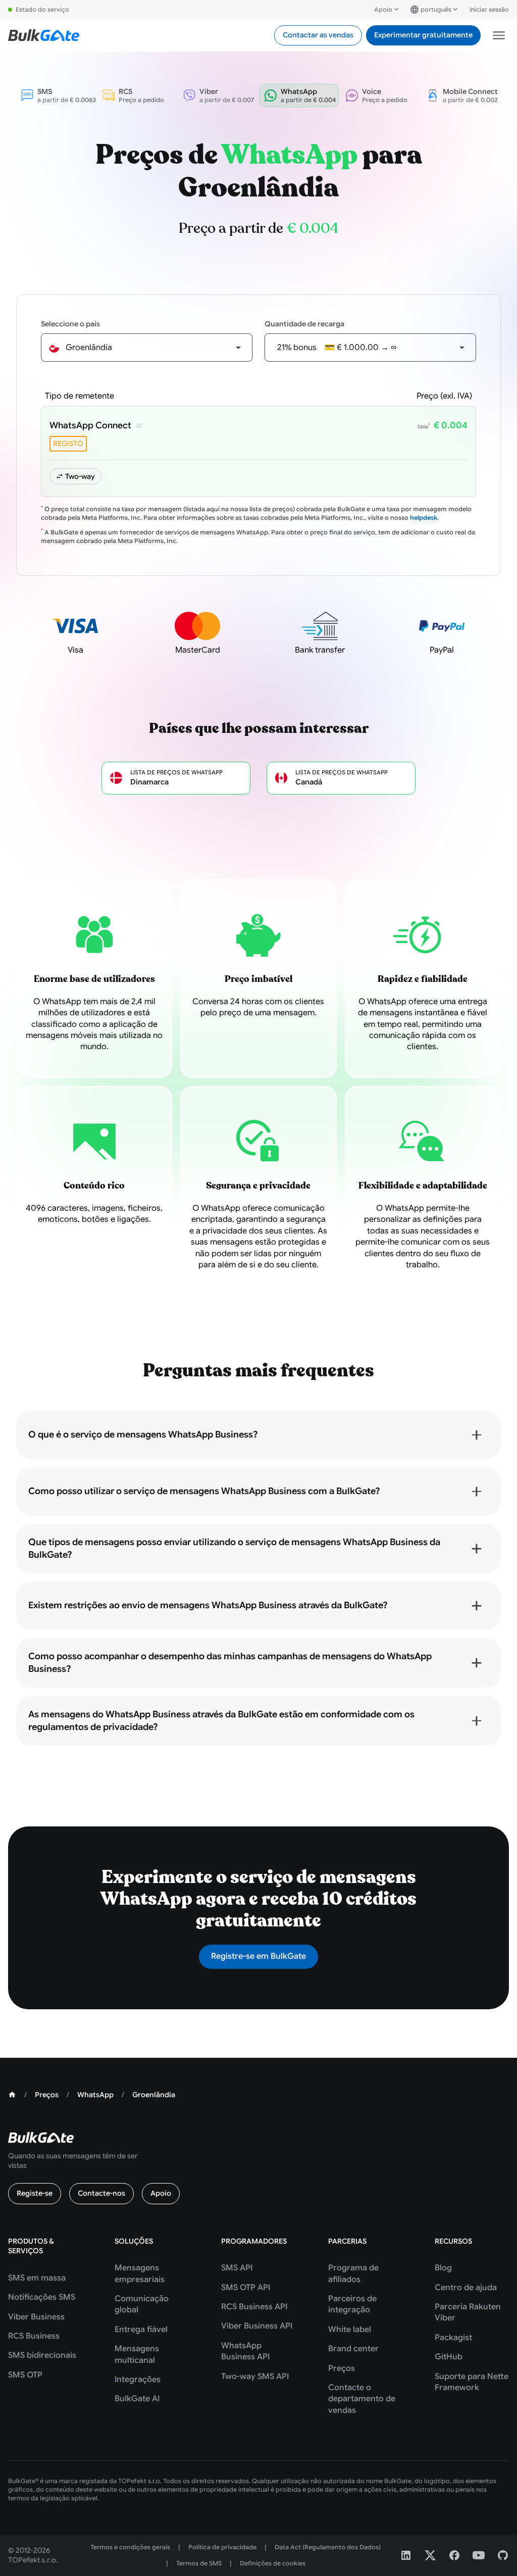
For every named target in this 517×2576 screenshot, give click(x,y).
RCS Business (34, 2336)
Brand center (353, 2349)
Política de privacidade (222, 2547)
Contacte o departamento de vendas (362, 2399)
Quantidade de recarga (304, 324)
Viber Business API (257, 2326)
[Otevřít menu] (499, 35)
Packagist (453, 2338)
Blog (443, 2268)
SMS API (237, 2268)
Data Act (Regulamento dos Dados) (328, 2547)
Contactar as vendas (318, 35)
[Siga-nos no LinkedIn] (406, 2555)
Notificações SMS (42, 2297)
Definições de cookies (273, 2563)
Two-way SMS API (255, 2376)
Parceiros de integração (352, 2304)
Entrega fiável (141, 2330)
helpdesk (424, 517)
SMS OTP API (246, 2288)
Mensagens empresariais (140, 2273)
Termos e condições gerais (130, 2547)
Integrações (138, 2380)
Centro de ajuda (466, 2288)
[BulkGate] (44, 35)
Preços (342, 2368)
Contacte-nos (101, 2193)
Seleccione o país (70, 324)
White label (350, 2330)
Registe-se (35, 2193)
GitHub (449, 2357)
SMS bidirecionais (42, 2355)
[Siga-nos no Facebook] (454, 2555)
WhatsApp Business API (245, 2351)
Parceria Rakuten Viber (468, 2312)
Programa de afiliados (353, 2273)
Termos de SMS (199, 2563)
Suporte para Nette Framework (472, 2382)
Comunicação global (142, 2304)
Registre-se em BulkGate (258, 1956)
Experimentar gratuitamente (423, 35)
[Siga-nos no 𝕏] (430, 2555)
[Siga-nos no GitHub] (503, 2555)
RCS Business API (254, 2307)
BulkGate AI (137, 2399)
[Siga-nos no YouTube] (479, 2555)
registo (68, 443)
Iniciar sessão (489, 9)
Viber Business (36, 2317)
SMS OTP (25, 2375)
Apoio (383, 9)
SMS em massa (37, 2278)
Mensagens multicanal (137, 2354)
